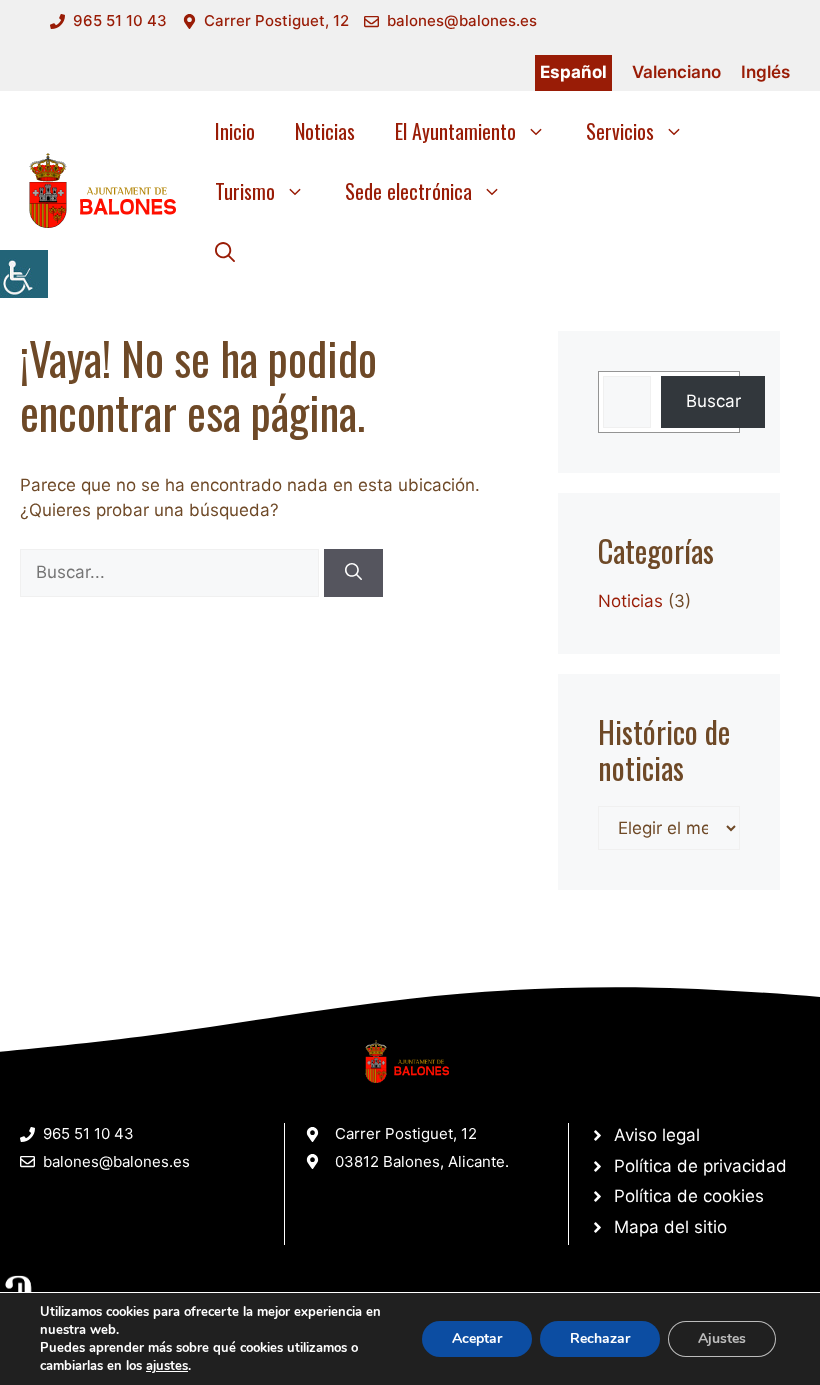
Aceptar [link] (477, 1338)
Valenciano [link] (676, 72)
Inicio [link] (235, 131)
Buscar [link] (713, 401)
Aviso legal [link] (657, 1135)
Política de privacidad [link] (700, 1166)
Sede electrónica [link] (408, 191)
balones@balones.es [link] (462, 20)
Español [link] (573, 72)
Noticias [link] (325, 131)
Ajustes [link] (722, 1338)
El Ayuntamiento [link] (455, 131)
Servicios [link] (620, 131)
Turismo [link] (245, 191)
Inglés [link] (765, 72)
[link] (24, 274)
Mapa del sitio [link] (670, 1227)
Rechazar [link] (600, 1338)
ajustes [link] (167, 1366)
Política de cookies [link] (689, 1196)
